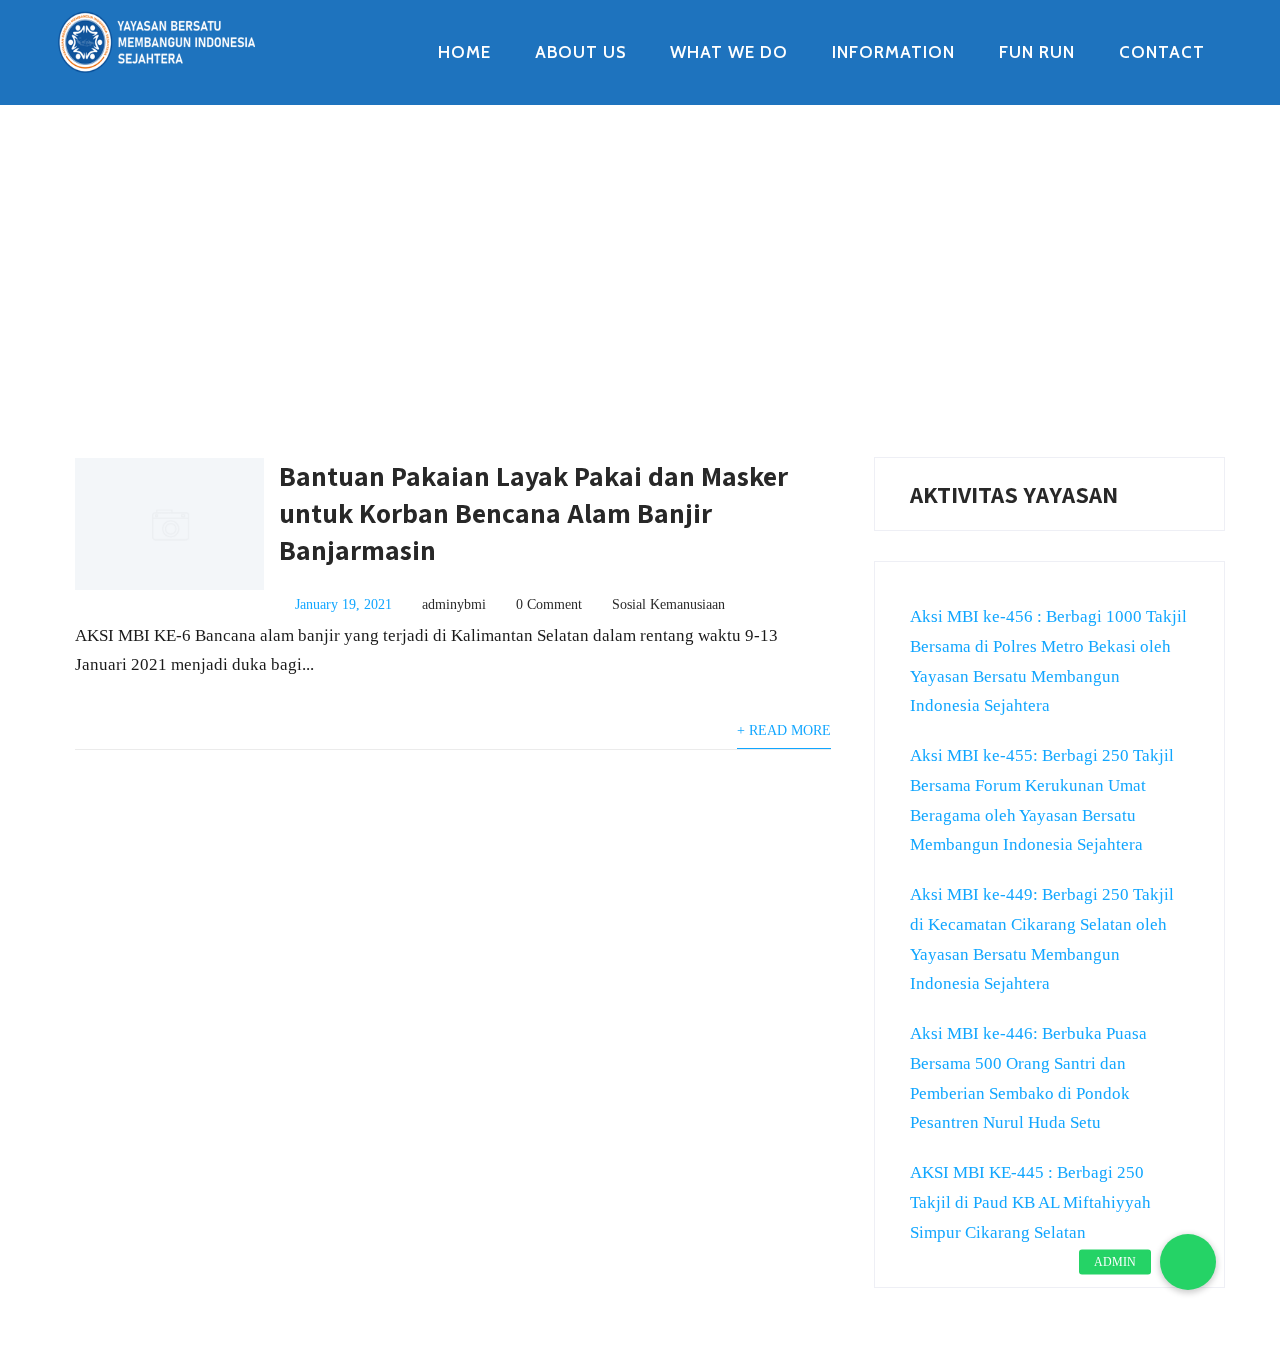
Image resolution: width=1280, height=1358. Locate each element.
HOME (464, 52)
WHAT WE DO (729, 52)
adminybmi (454, 604)
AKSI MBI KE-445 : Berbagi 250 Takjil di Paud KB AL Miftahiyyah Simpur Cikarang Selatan (1030, 1202)
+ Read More (784, 730)
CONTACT (1162, 52)
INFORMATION (893, 52)
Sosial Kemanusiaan (668, 604)
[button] (1188, 1262)
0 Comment (549, 604)
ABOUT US (580, 52)
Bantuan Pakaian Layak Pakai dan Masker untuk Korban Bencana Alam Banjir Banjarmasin (533, 512)
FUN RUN (1037, 52)
